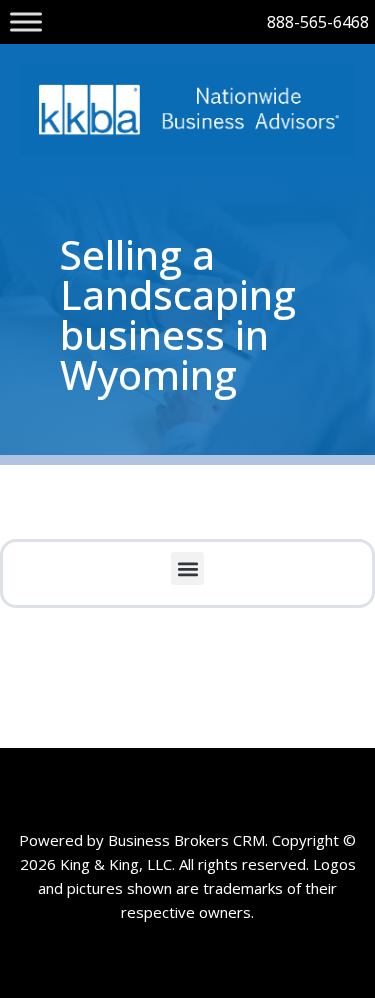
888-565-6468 (318, 22)
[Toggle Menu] (26, 21)
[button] (187, 568)
